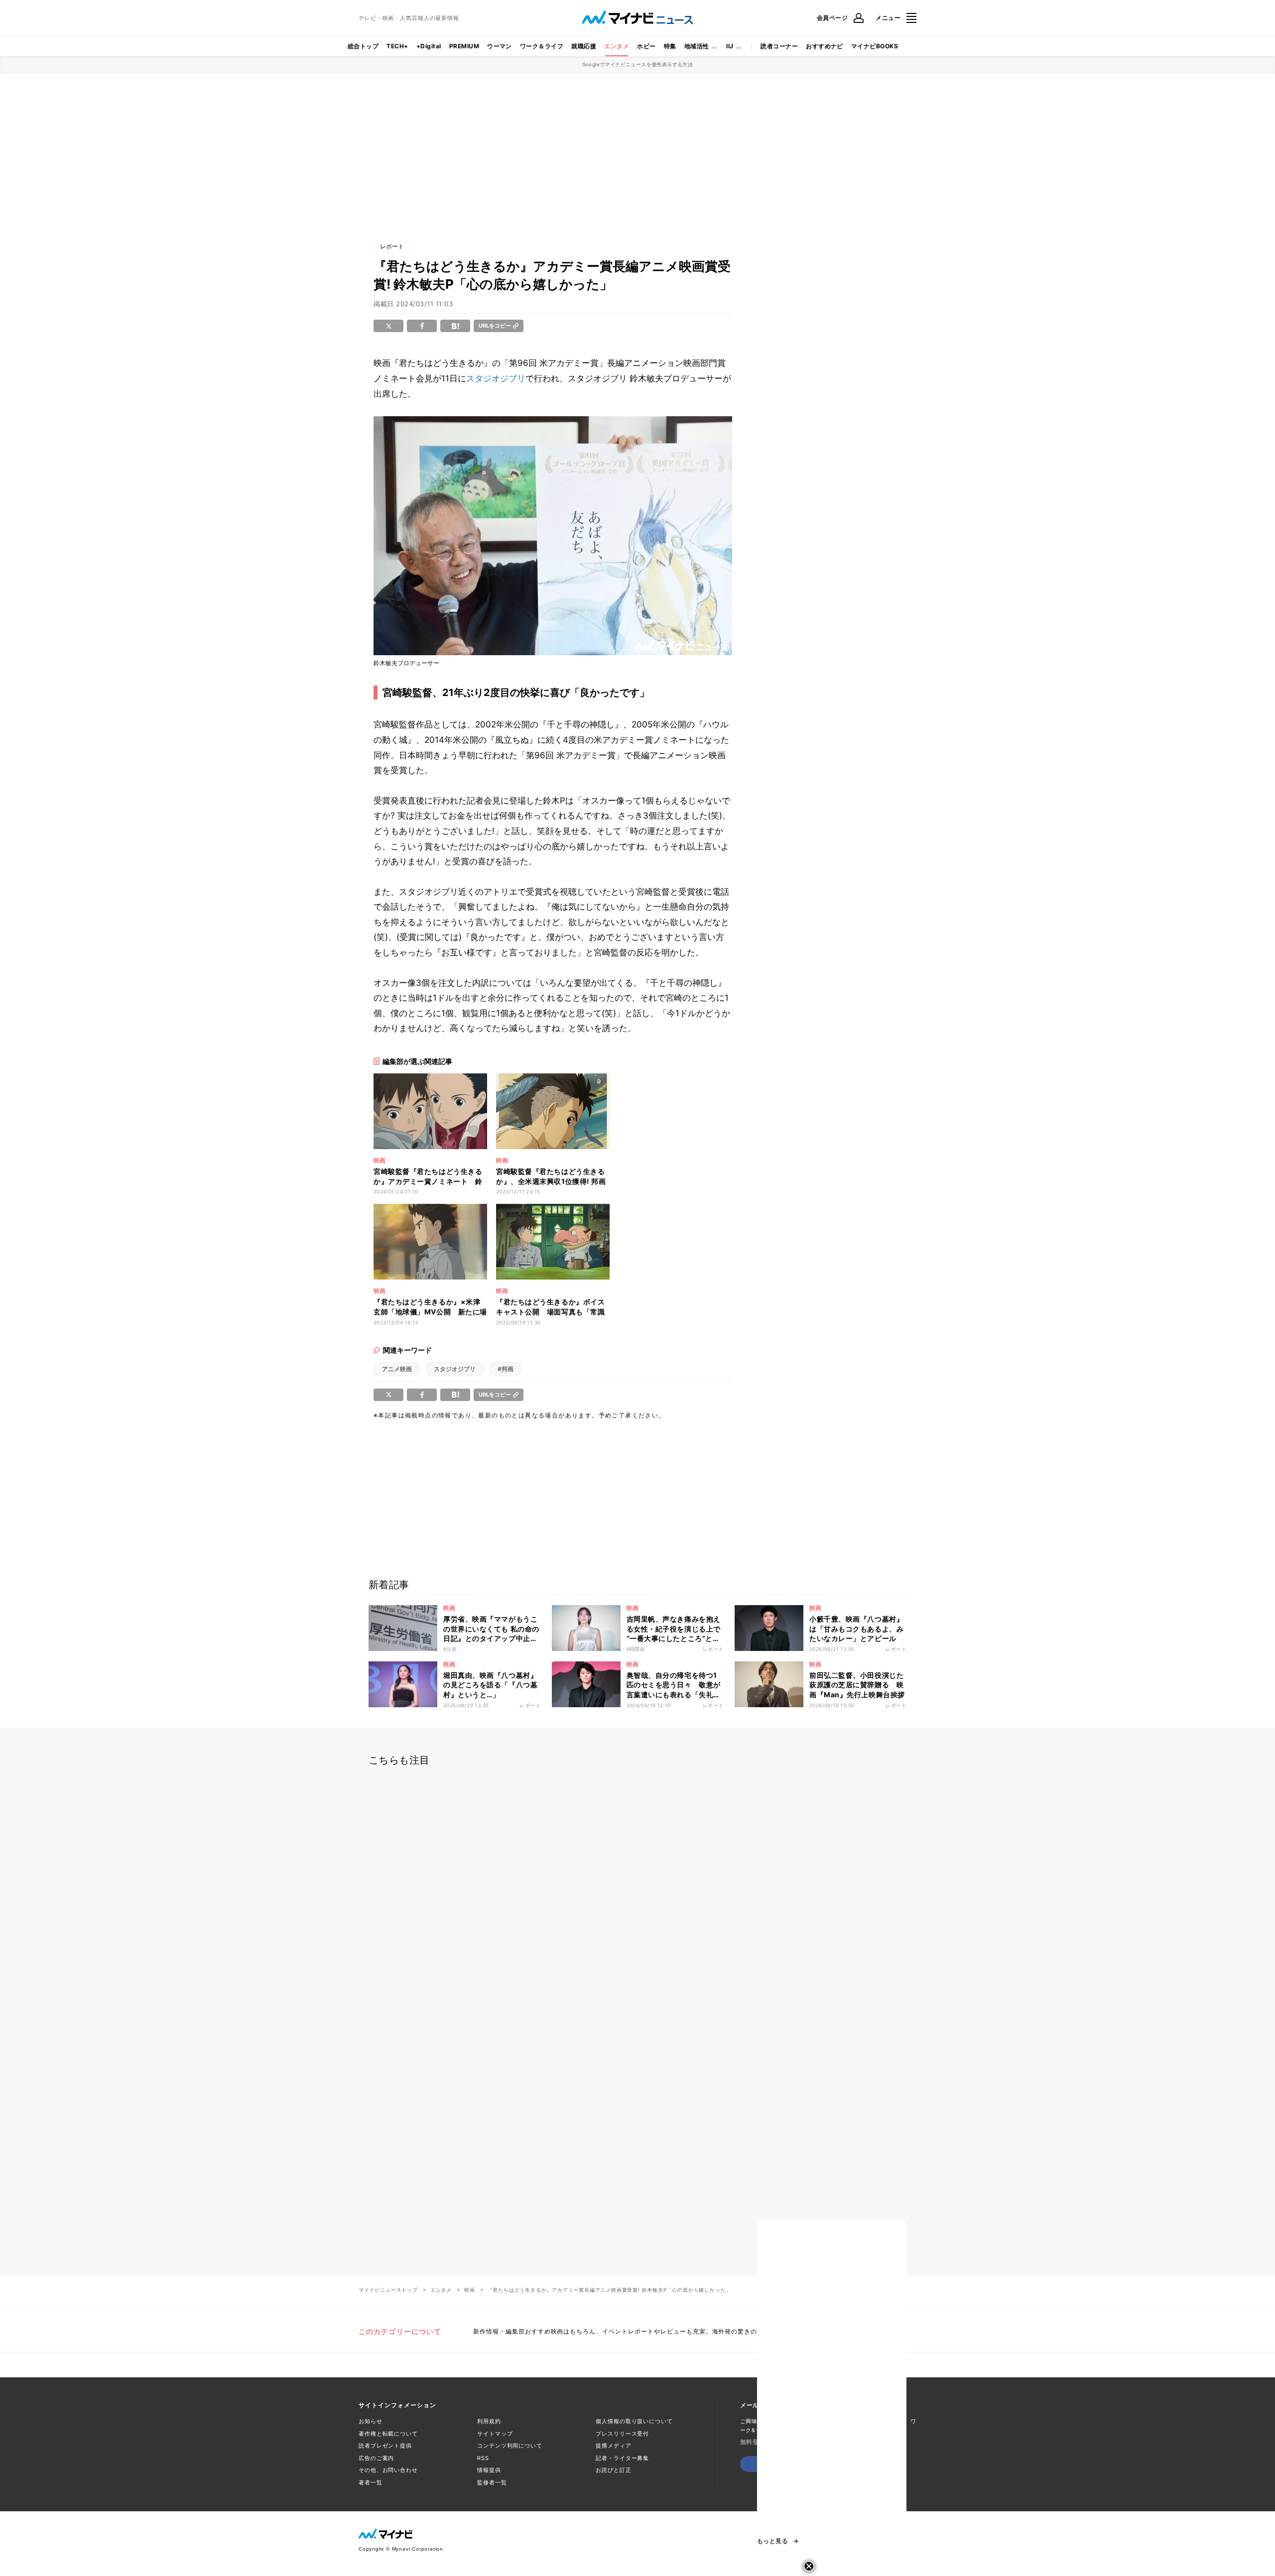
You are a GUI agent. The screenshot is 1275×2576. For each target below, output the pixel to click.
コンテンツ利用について (510, 2446)
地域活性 (697, 46)
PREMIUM (464, 46)
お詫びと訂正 (613, 2470)
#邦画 (506, 1369)
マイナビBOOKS (875, 46)
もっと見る (772, 2541)
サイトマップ (495, 2434)
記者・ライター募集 (622, 2458)
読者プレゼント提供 (385, 2446)
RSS (483, 2458)
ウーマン (500, 46)
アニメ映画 (397, 1369)
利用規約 (489, 2421)
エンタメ (617, 46)
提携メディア (613, 2446)
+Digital (429, 46)
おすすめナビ (825, 46)
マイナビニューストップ (388, 2290)
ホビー (646, 46)
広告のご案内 (376, 2458)
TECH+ (397, 46)
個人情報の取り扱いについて (634, 2421)
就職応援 (584, 46)
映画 (470, 2290)
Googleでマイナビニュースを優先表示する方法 (638, 64)
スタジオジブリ (496, 378)
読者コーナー (779, 46)
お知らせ (371, 2421)
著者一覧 (371, 2482)
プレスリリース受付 (622, 2434)
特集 (670, 46)
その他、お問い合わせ (388, 2470)
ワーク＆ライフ (542, 46)
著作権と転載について (388, 2434)
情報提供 (489, 2470)
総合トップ (363, 46)
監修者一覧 (492, 2482)
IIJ (730, 46)
